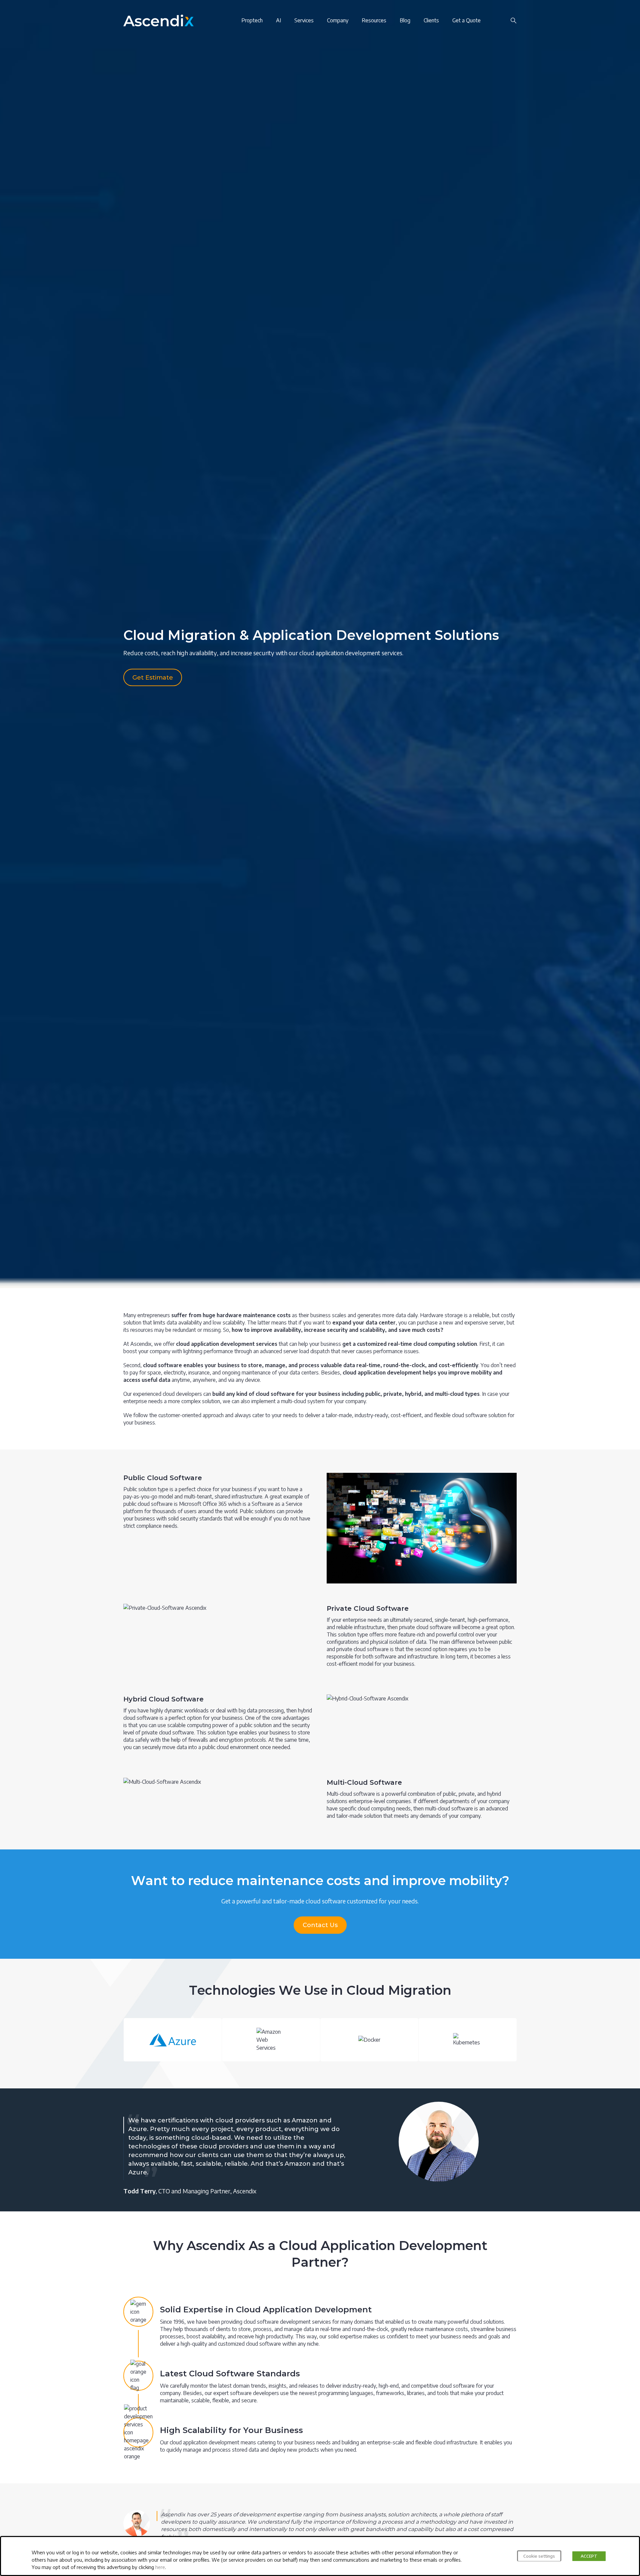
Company (338, 20)
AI (278, 20)
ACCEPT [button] (589, 2556)
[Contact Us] (499, 20)
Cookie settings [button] (539, 2556)
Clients (431, 20)
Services (304, 20)
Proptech (252, 20)
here (160, 2567)
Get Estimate (153, 678)
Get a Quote (466, 20)
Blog (405, 20)
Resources (374, 20)
